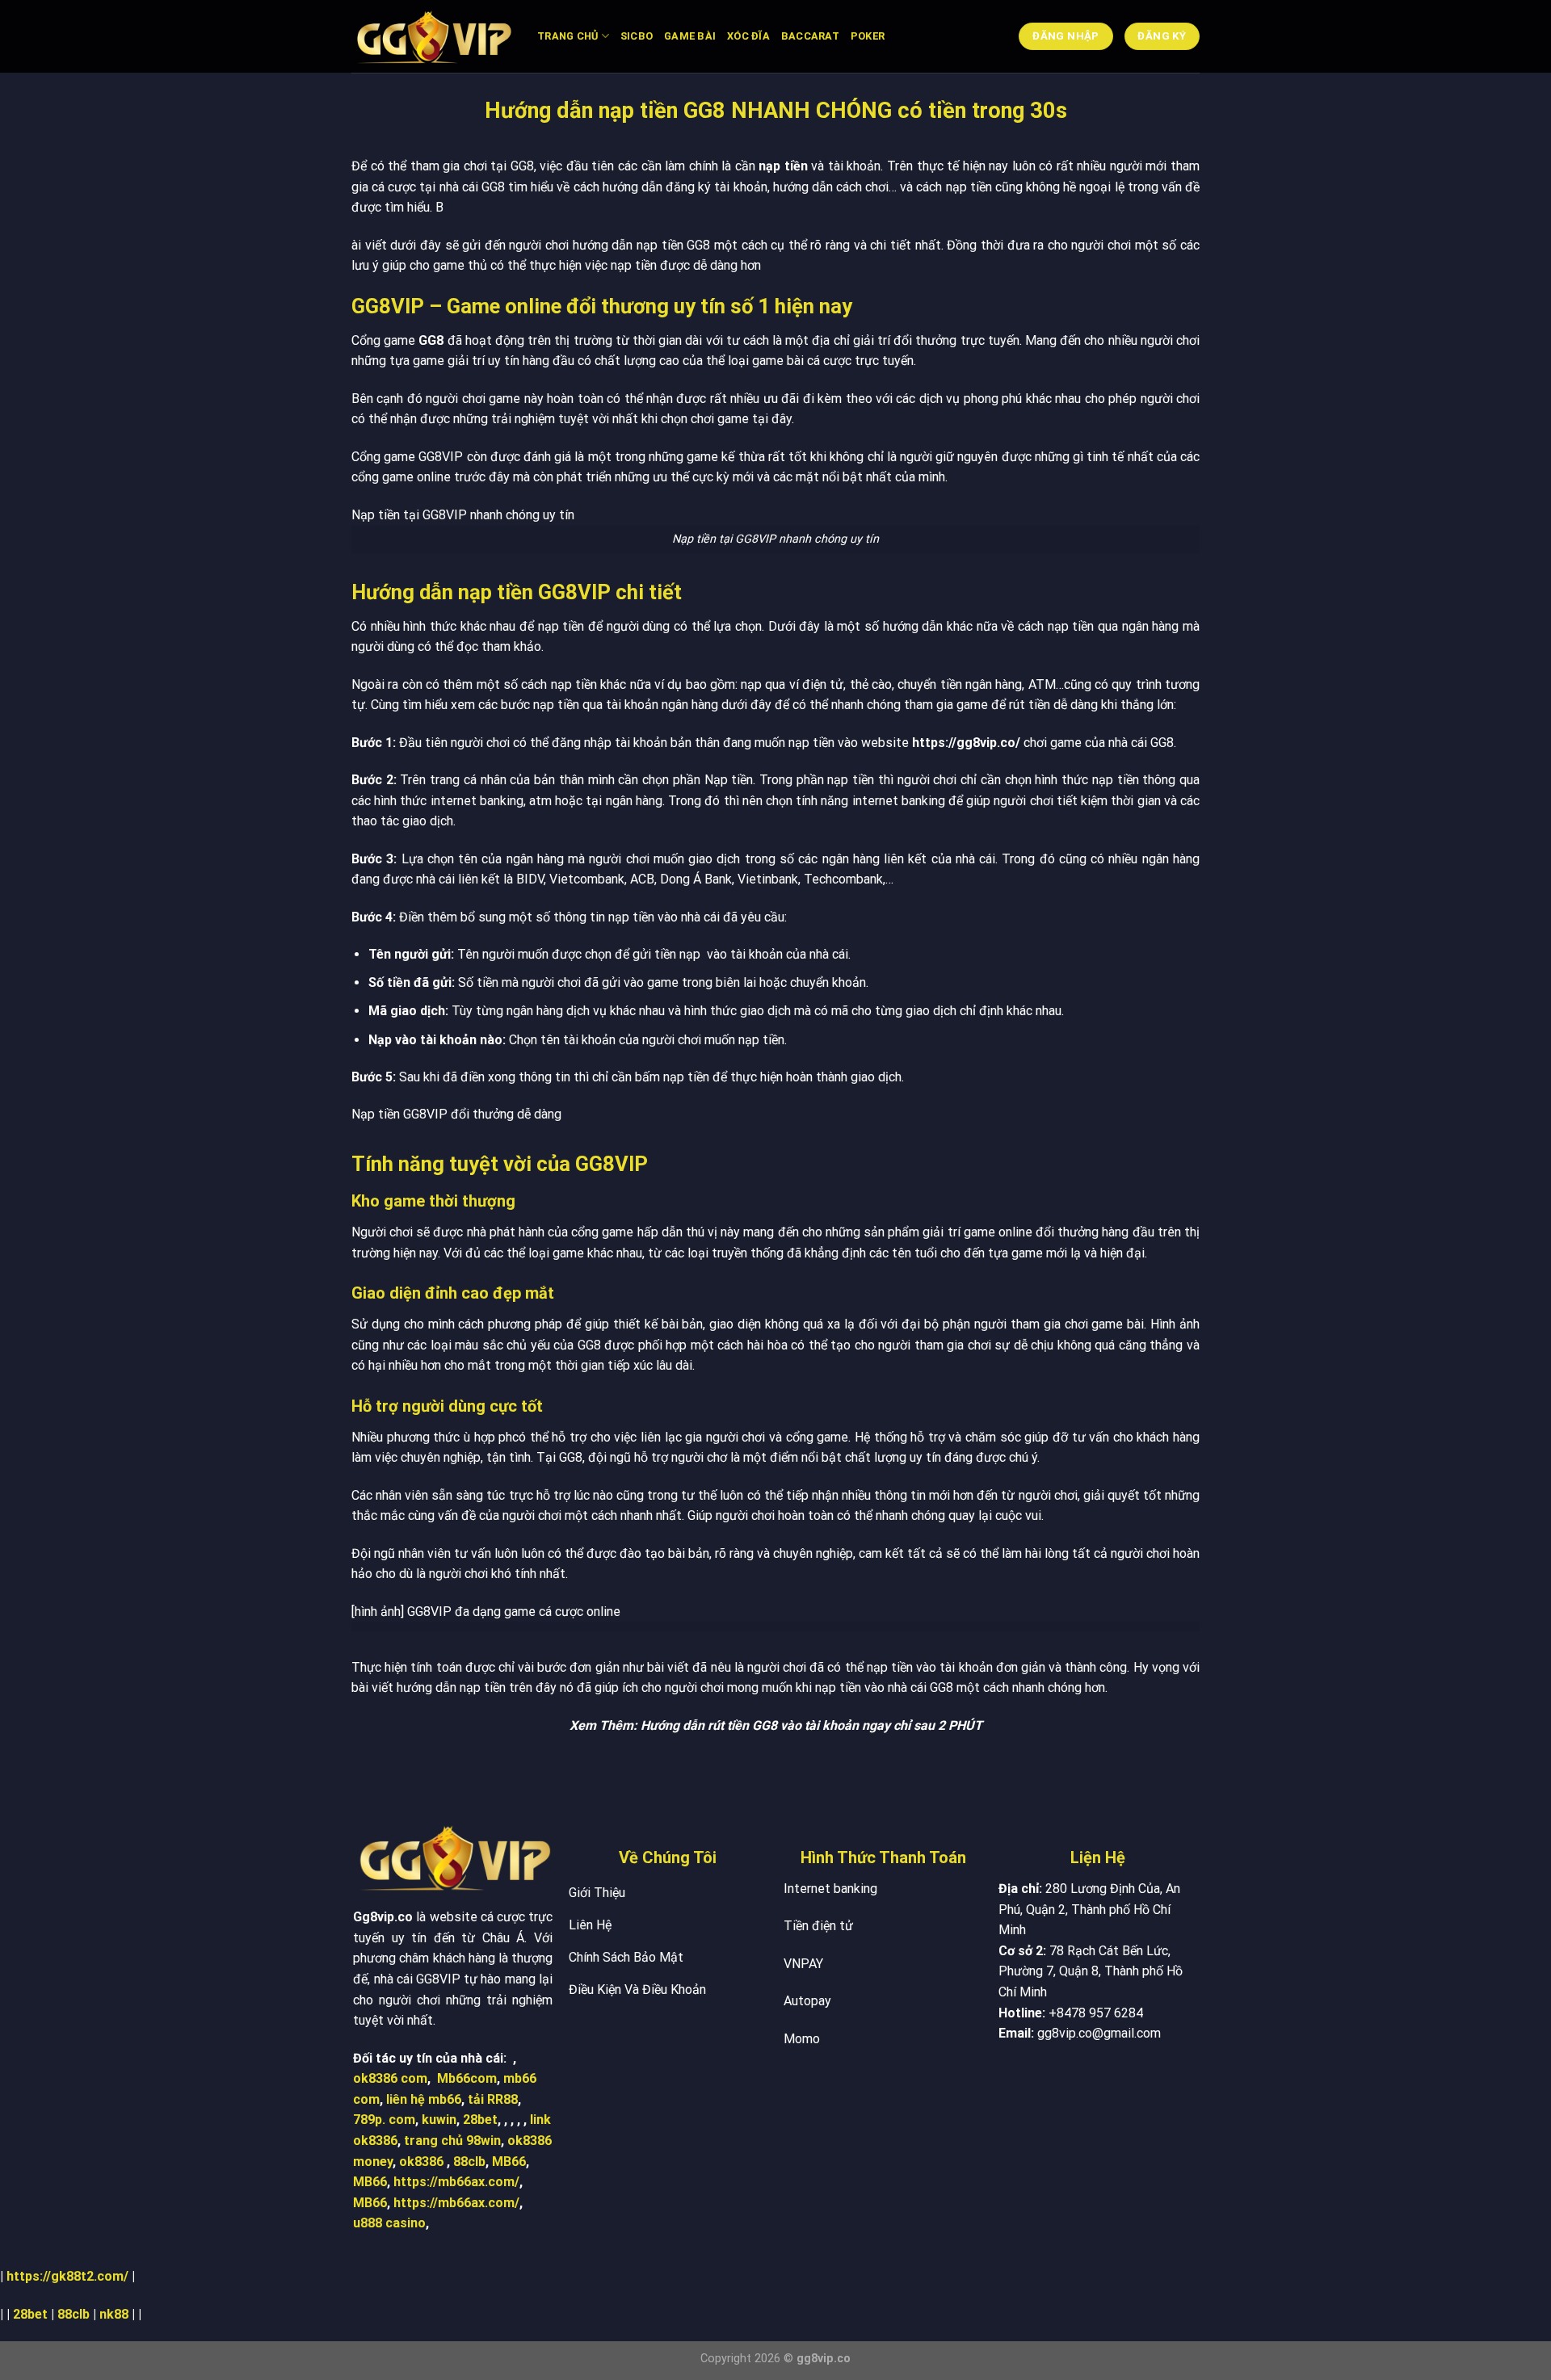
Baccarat (810, 36)
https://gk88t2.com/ (67, 2276)
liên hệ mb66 (424, 2099)
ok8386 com (390, 2078)
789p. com (384, 2120)
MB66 (509, 2162)
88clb (469, 2162)
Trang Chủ (567, 36)
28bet (480, 2120)
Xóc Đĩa (748, 36)
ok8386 (421, 2162)
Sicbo (637, 36)
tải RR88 (493, 2099)
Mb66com (467, 2078)
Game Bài (690, 36)
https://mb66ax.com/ (456, 2182)
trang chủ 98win (452, 2141)
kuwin (439, 2120)
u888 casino (389, 2223)
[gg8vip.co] (432, 36)
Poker (868, 36)
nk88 (114, 2314)
